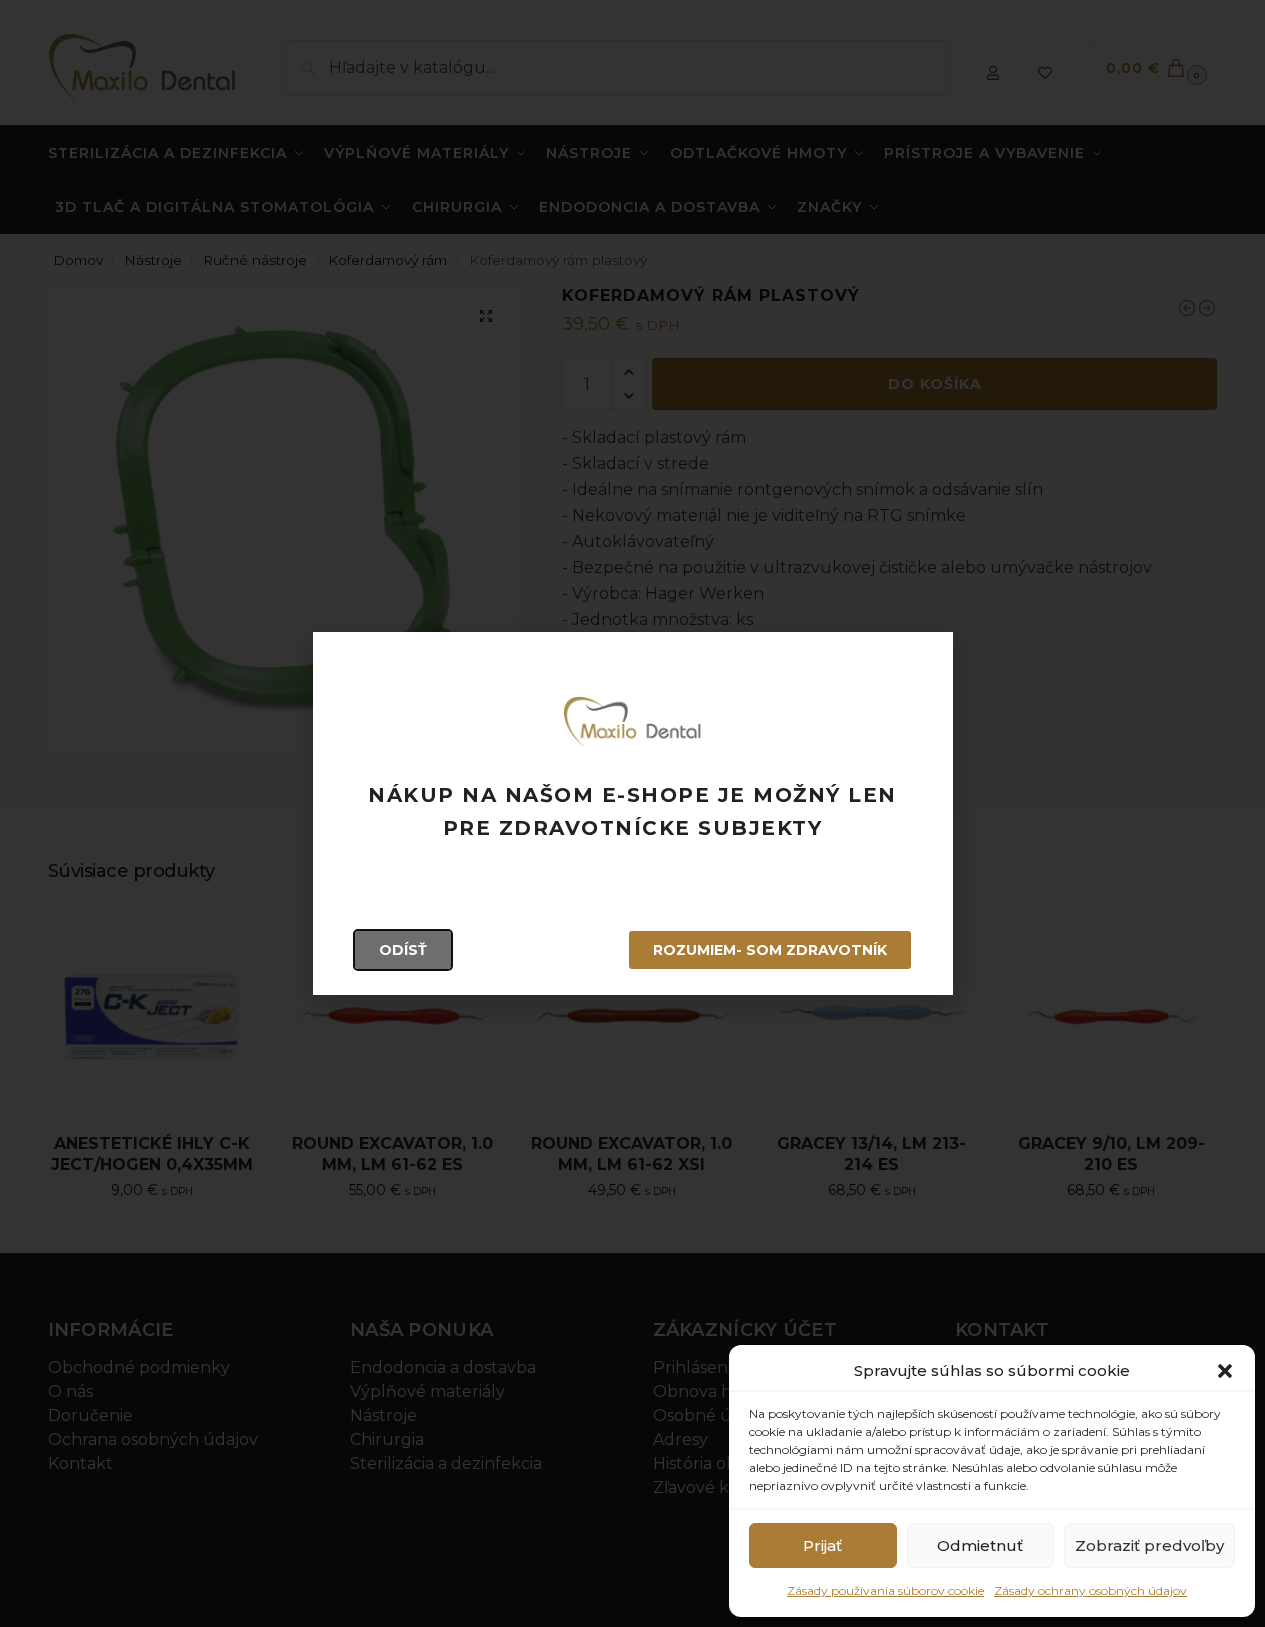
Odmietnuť (980, 1545)
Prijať (822, 1545)
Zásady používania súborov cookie (885, 1590)
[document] (632, 813)
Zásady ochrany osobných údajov (1090, 1590)
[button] (1225, 1371)
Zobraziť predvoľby (1149, 1545)
